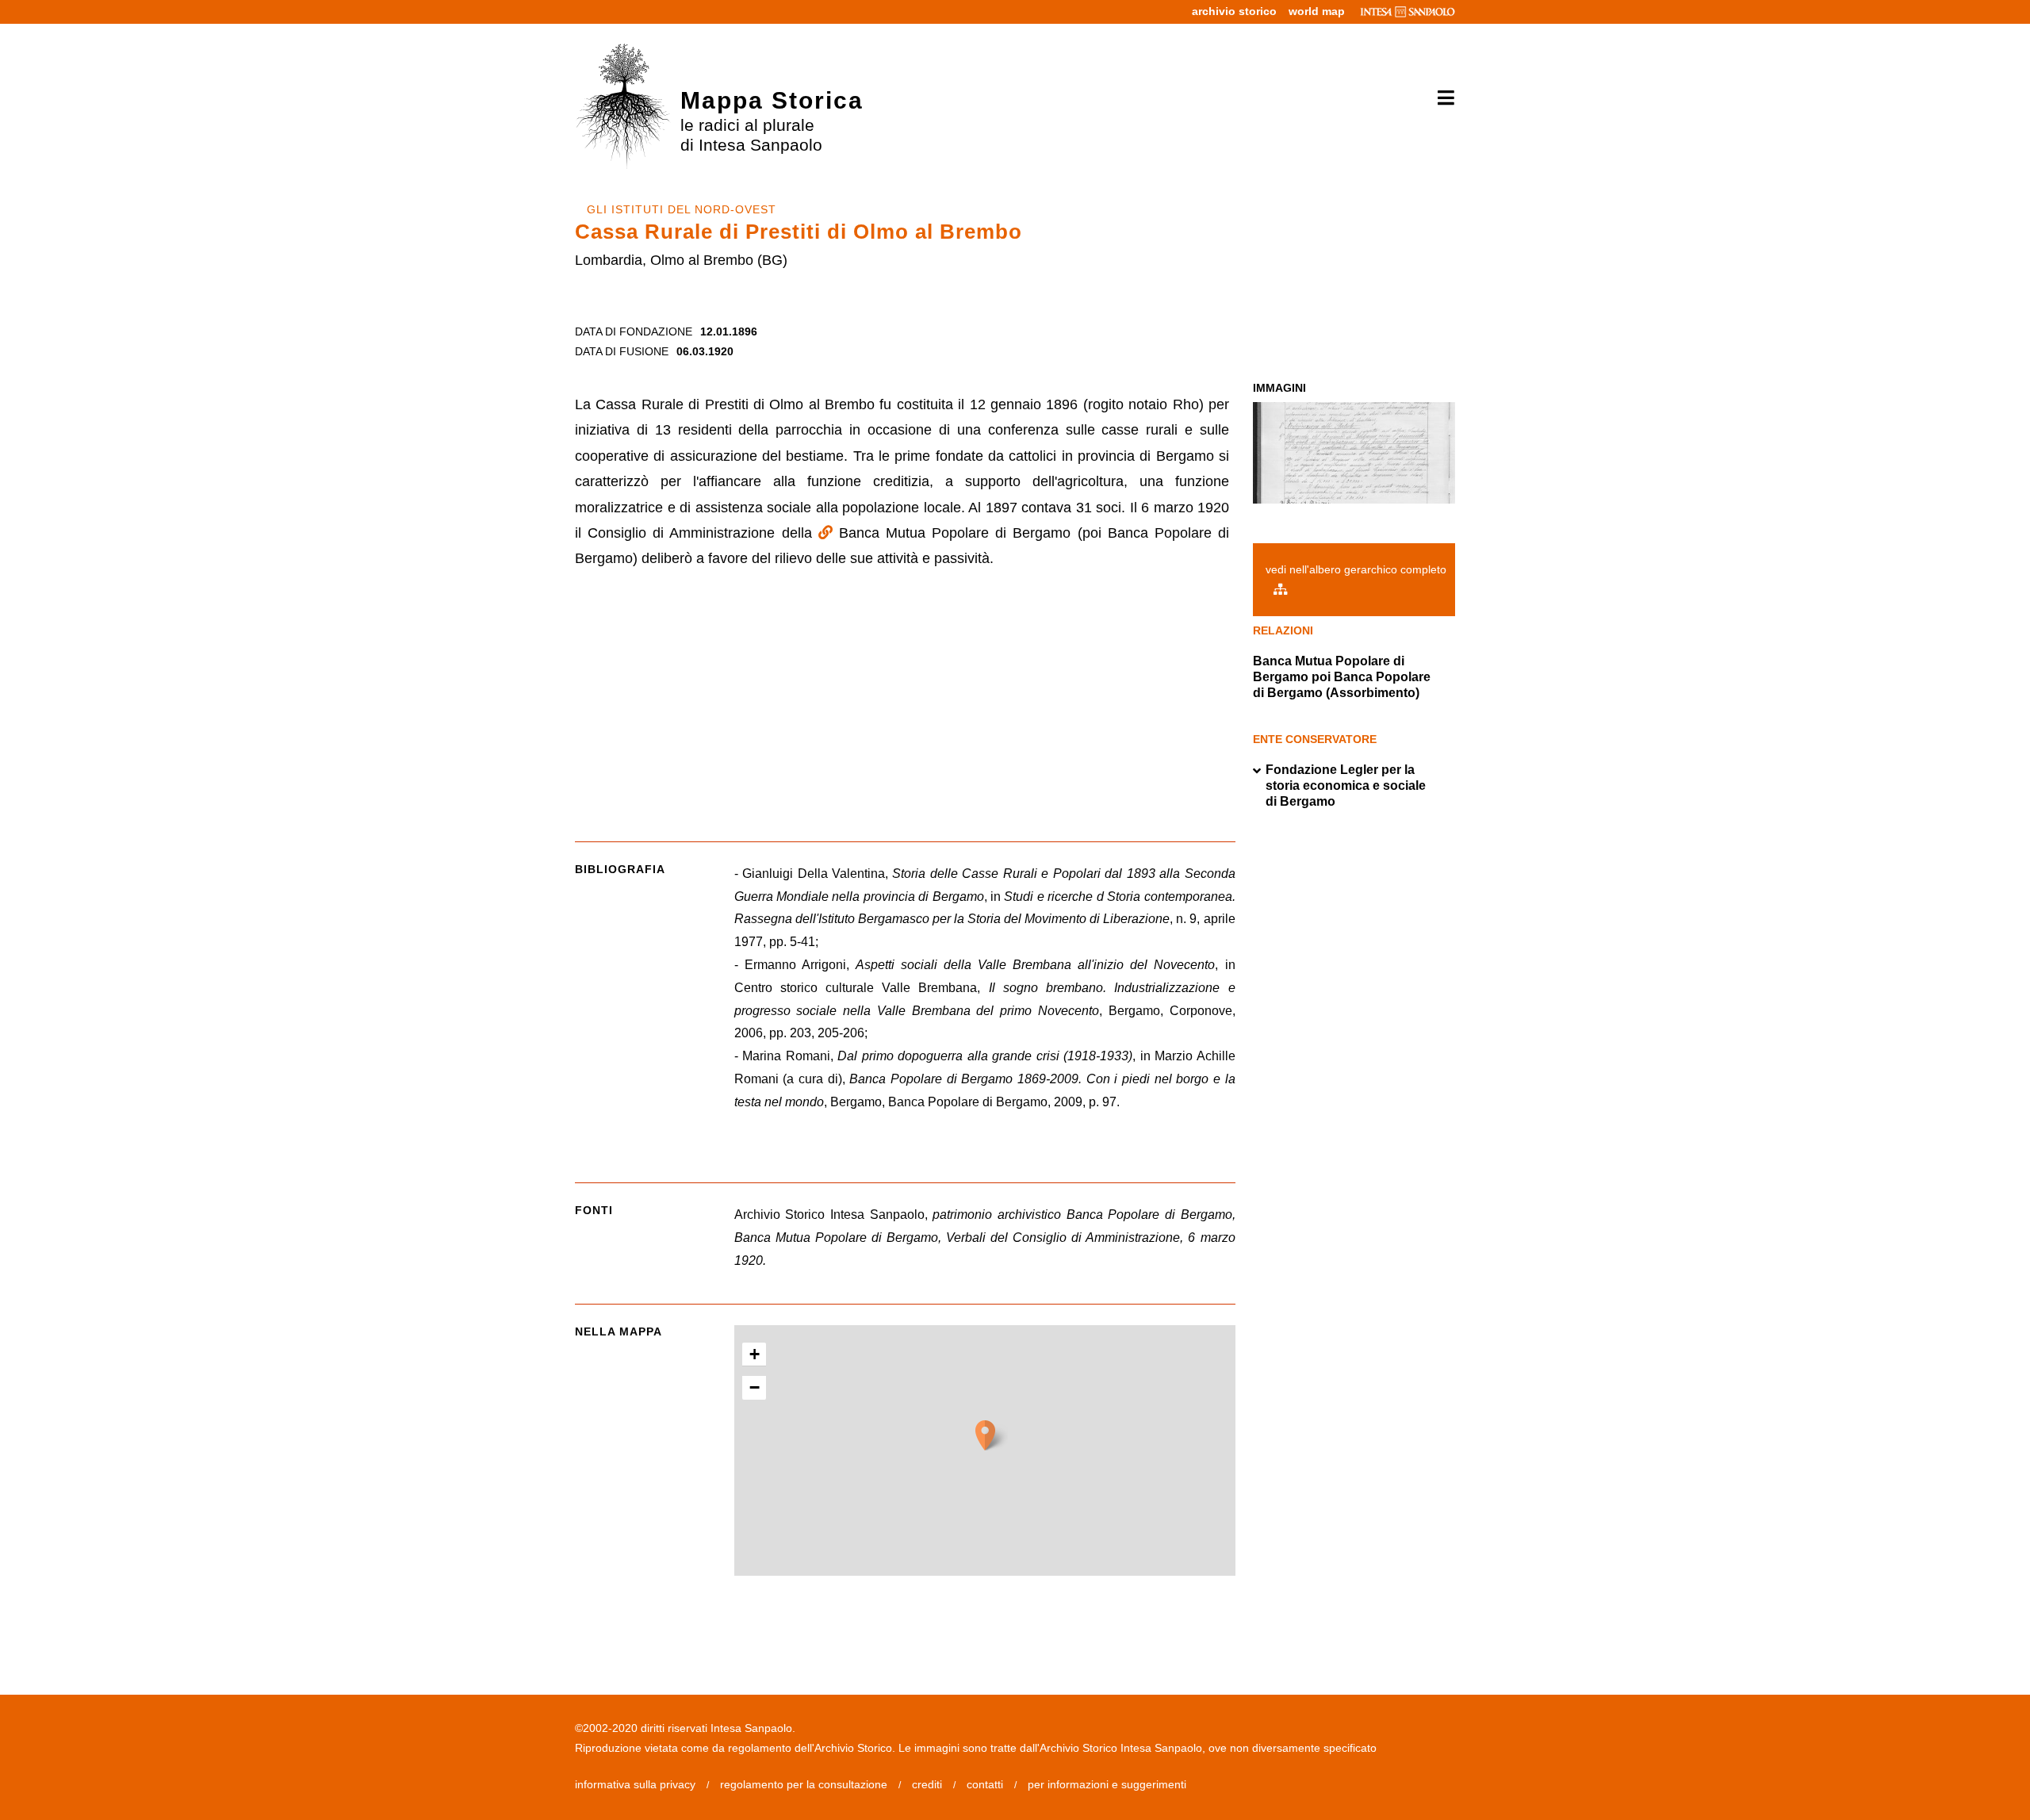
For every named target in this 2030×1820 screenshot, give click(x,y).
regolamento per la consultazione (804, 1784)
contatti (985, 1784)
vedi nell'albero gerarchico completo (1356, 569)
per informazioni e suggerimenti (1107, 1784)
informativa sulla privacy (635, 1784)
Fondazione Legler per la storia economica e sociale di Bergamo (1346, 785)
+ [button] (755, 1354)
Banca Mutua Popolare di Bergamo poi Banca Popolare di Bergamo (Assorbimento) (1342, 677)
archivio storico (1234, 11)
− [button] (755, 1387)
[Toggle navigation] (1440, 98)
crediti (927, 1784)
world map (1317, 11)
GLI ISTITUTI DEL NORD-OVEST (682, 209)
